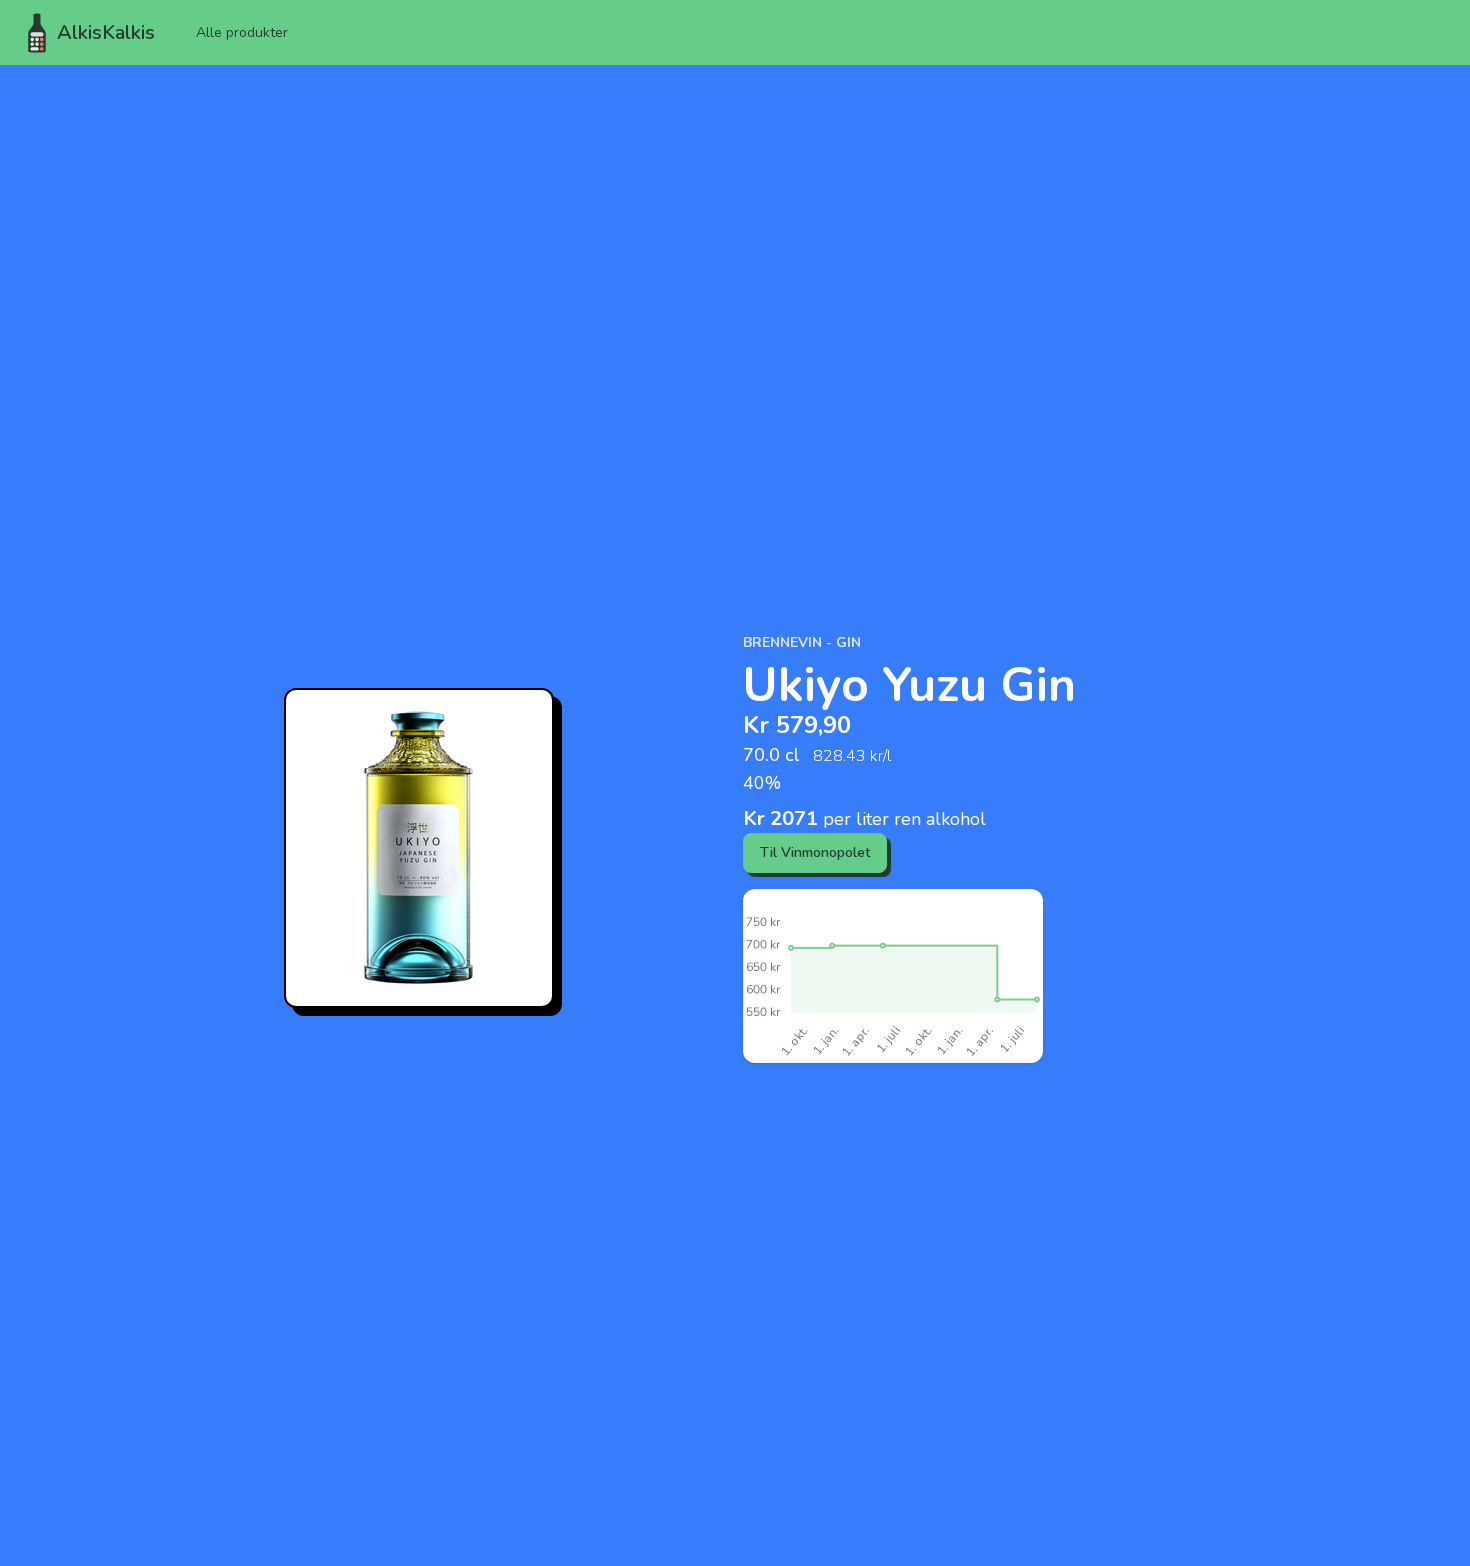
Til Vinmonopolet (815, 852)
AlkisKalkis (106, 32)
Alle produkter (242, 32)
